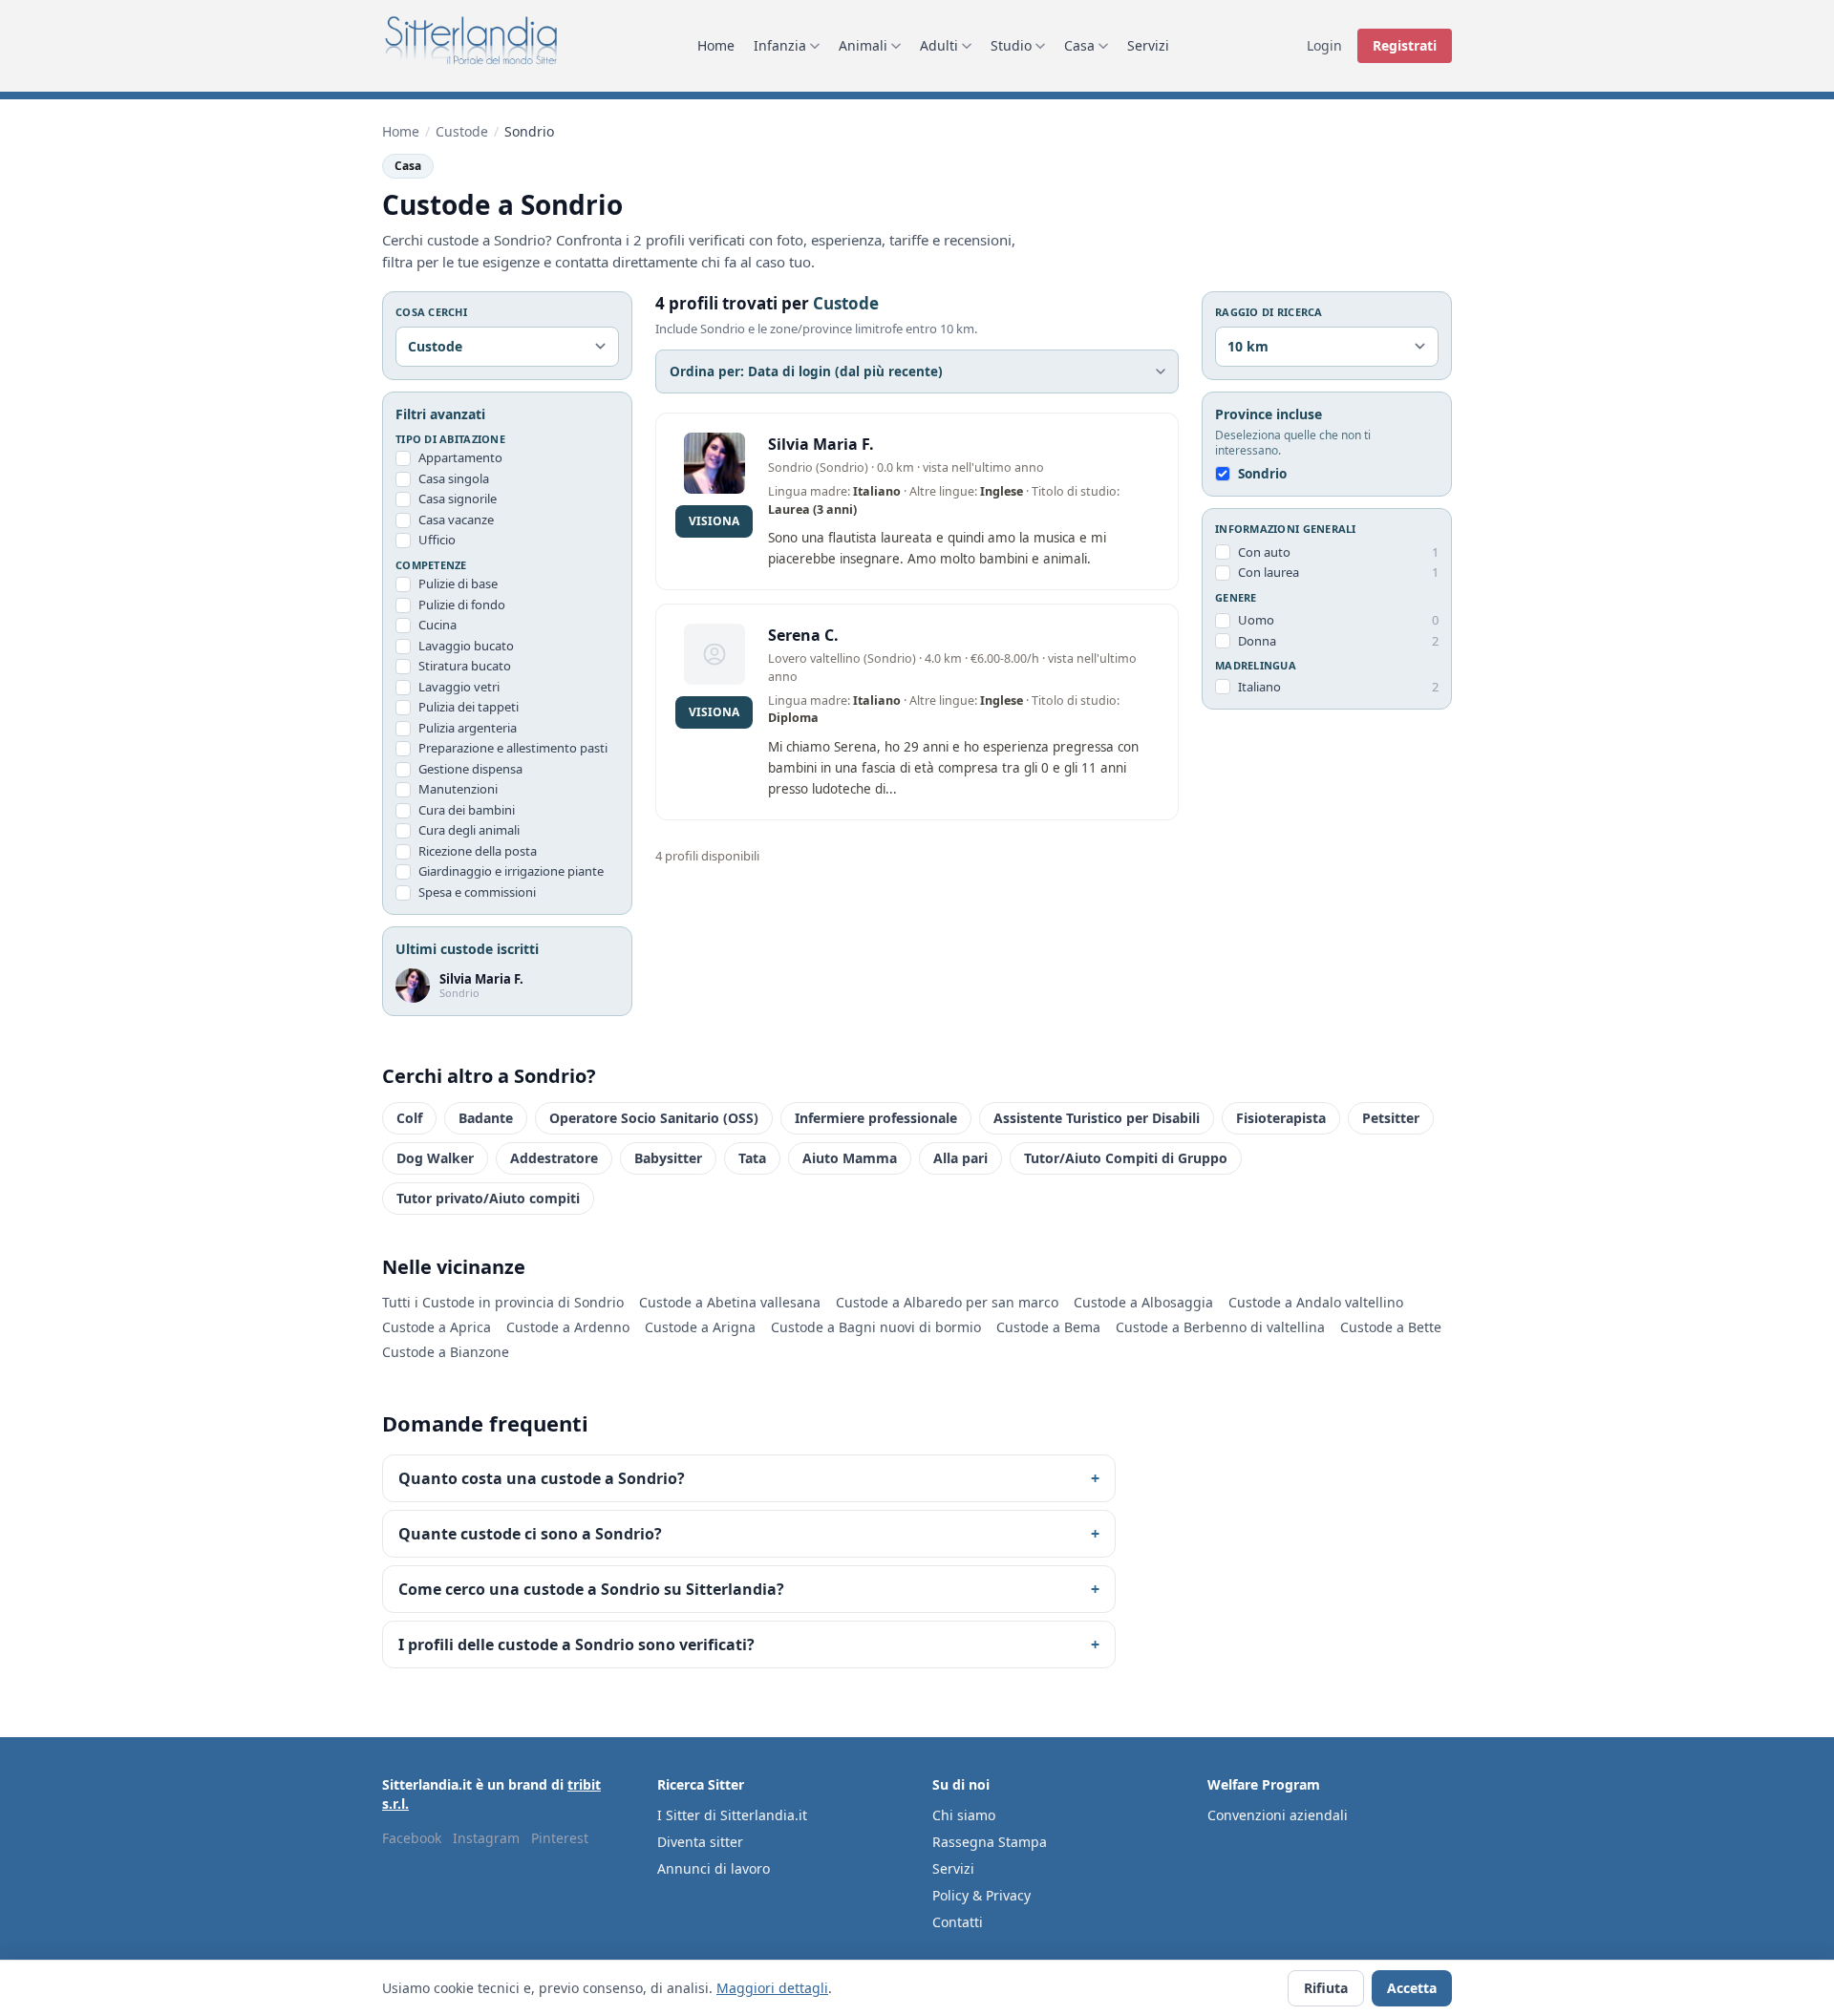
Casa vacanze (456, 520)
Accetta (1412, 1988)
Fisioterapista (1281, 1118)
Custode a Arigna (700, 1327)
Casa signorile (458, 499)
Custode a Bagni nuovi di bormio (876, 1327)
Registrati (1405, 45)
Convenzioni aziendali (1278, 1815)
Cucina (437, 625)
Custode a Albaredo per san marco (947, 1302)
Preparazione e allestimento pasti (513, 748)
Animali (863, 45)
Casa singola (454, 478)
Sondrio (1262, 474)
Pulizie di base (458, 584)
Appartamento (460, 457)
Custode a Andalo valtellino (1316, 1302)
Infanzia (780, 45)
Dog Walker (435, 1158)
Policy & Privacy (981, 1895)
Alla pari (960, 1158)
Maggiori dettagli (772, 1988)
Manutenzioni (458, 789)
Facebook (412, 1838)
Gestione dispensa (470, 769)
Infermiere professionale (876, 1118)
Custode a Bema (1048, 1327)
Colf (409, 1118)
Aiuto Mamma (850, 1158)
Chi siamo (964, 1815)
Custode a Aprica (437, 1327)
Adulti (939, 45)
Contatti (958, 1922)
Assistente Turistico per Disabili (1097, 1118)
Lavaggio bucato (466, 646)
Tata (752, 1158)
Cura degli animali (469, 830)
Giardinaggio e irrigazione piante (511, 871)
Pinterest (560, 1838)
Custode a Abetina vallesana (730, 1302)
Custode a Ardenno (568, 1327)
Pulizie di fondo (462, 605)
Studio (1011, 45)
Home (716, 45)
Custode (462, 131)
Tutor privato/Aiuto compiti (488, 1198)
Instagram (486, 1838)
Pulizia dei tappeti (469, 707)
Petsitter (1391, 1118)
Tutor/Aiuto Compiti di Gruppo (1126, 1158)
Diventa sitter (700, 1842)
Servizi (1148, 45)
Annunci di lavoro (714, 1868)
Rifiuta (1326, 1988)
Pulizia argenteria (468, 728)
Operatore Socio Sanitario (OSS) (654, 1118)
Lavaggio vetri (459, 687)
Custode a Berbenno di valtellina (1220, 1327)
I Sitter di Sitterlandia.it (732, 1815)
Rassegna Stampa (990, 1842)
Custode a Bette (1391, 1327)
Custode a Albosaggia (1143, 1302)
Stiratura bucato (465, 666)
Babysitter (668, 1158)
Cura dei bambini (467, 810)
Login (1324, 45)
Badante (486, 1118)
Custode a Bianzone (446, 1352)
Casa (1079, 45)
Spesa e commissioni (477, 892)
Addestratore (554, 1158)
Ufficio (437, 540)
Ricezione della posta (478, 851)
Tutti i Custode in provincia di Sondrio (503, 1302)
